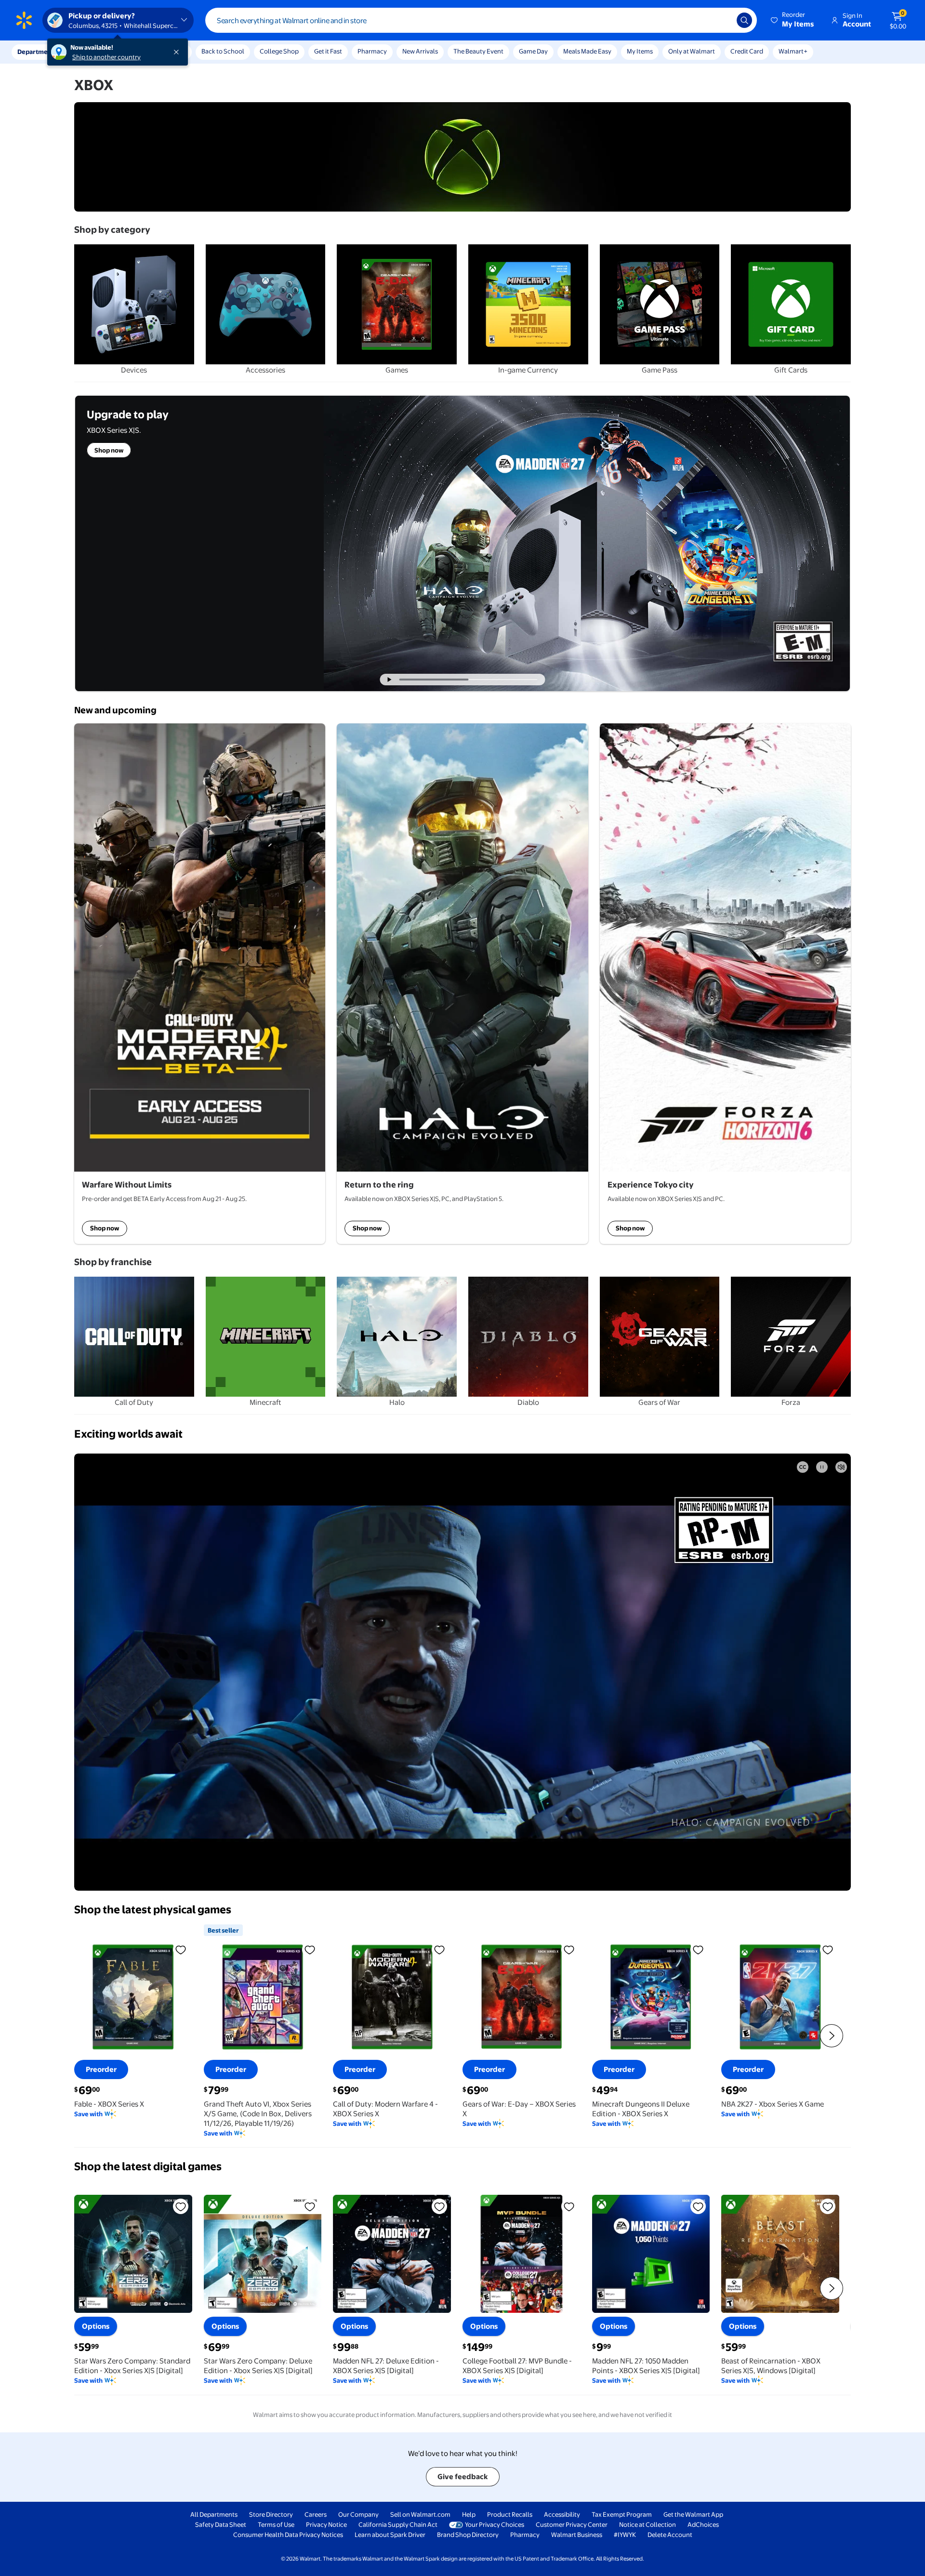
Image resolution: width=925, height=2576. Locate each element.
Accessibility (562, 2514)
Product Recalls (510, 2514)
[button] (793, 20)
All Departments (214, 2514)
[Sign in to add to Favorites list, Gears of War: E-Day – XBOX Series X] (569, 1949)
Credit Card (747, 51)
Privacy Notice (326, 2524)
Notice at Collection (647, 2524)
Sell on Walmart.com (420, 2514)
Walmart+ (793, 51)
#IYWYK (625, 2535)
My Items (640, 51)
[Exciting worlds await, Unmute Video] (841, 1467)
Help (469, 2514)
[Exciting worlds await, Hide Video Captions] (803, 1467)
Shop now (105, 1228)
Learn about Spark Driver (390, 2535)
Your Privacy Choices (495, 2524)
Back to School (223, 51)
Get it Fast (328, 51)
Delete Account (670, 2535)
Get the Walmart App (693, 2514)
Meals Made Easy (587, 51)
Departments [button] (37, 52)
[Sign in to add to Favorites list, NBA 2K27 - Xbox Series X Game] (828, 1949)
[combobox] (481, 20)
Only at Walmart (692, 51)
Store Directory (271, 2514)
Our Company (358, 2514)
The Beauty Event (478, 51)
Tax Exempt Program (622, 2514)
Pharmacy (372, 51)
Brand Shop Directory (468, 2535)
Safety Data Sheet (221, 2524)
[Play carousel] (390, 680)
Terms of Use (276, 2524)
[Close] (178, 52)
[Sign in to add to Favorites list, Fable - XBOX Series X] (181, 1949)
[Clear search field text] (722, 20)
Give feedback (463, 2476)
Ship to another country (106, 57)
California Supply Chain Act (398, 2524)
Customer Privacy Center (572, 2524)
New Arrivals (420, 51)
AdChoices (703, 2524)
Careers (316, 2514)
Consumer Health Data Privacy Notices (288, 2535)
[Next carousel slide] (507, 680)
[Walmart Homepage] (24, 20)
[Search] (744, 20)
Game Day (533, 51)
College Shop (279, 51)
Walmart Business (577, 2535)
